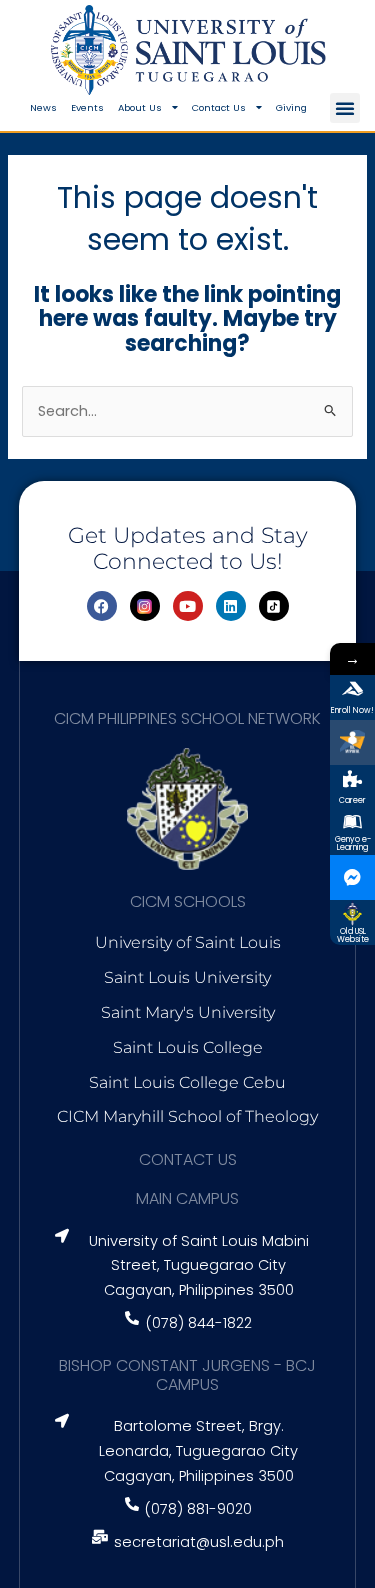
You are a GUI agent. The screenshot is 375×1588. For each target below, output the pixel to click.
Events (87, 107)
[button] (345, 108)
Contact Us (219, 107)
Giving (291, 107)
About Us (140, 107)
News (43, 107)
